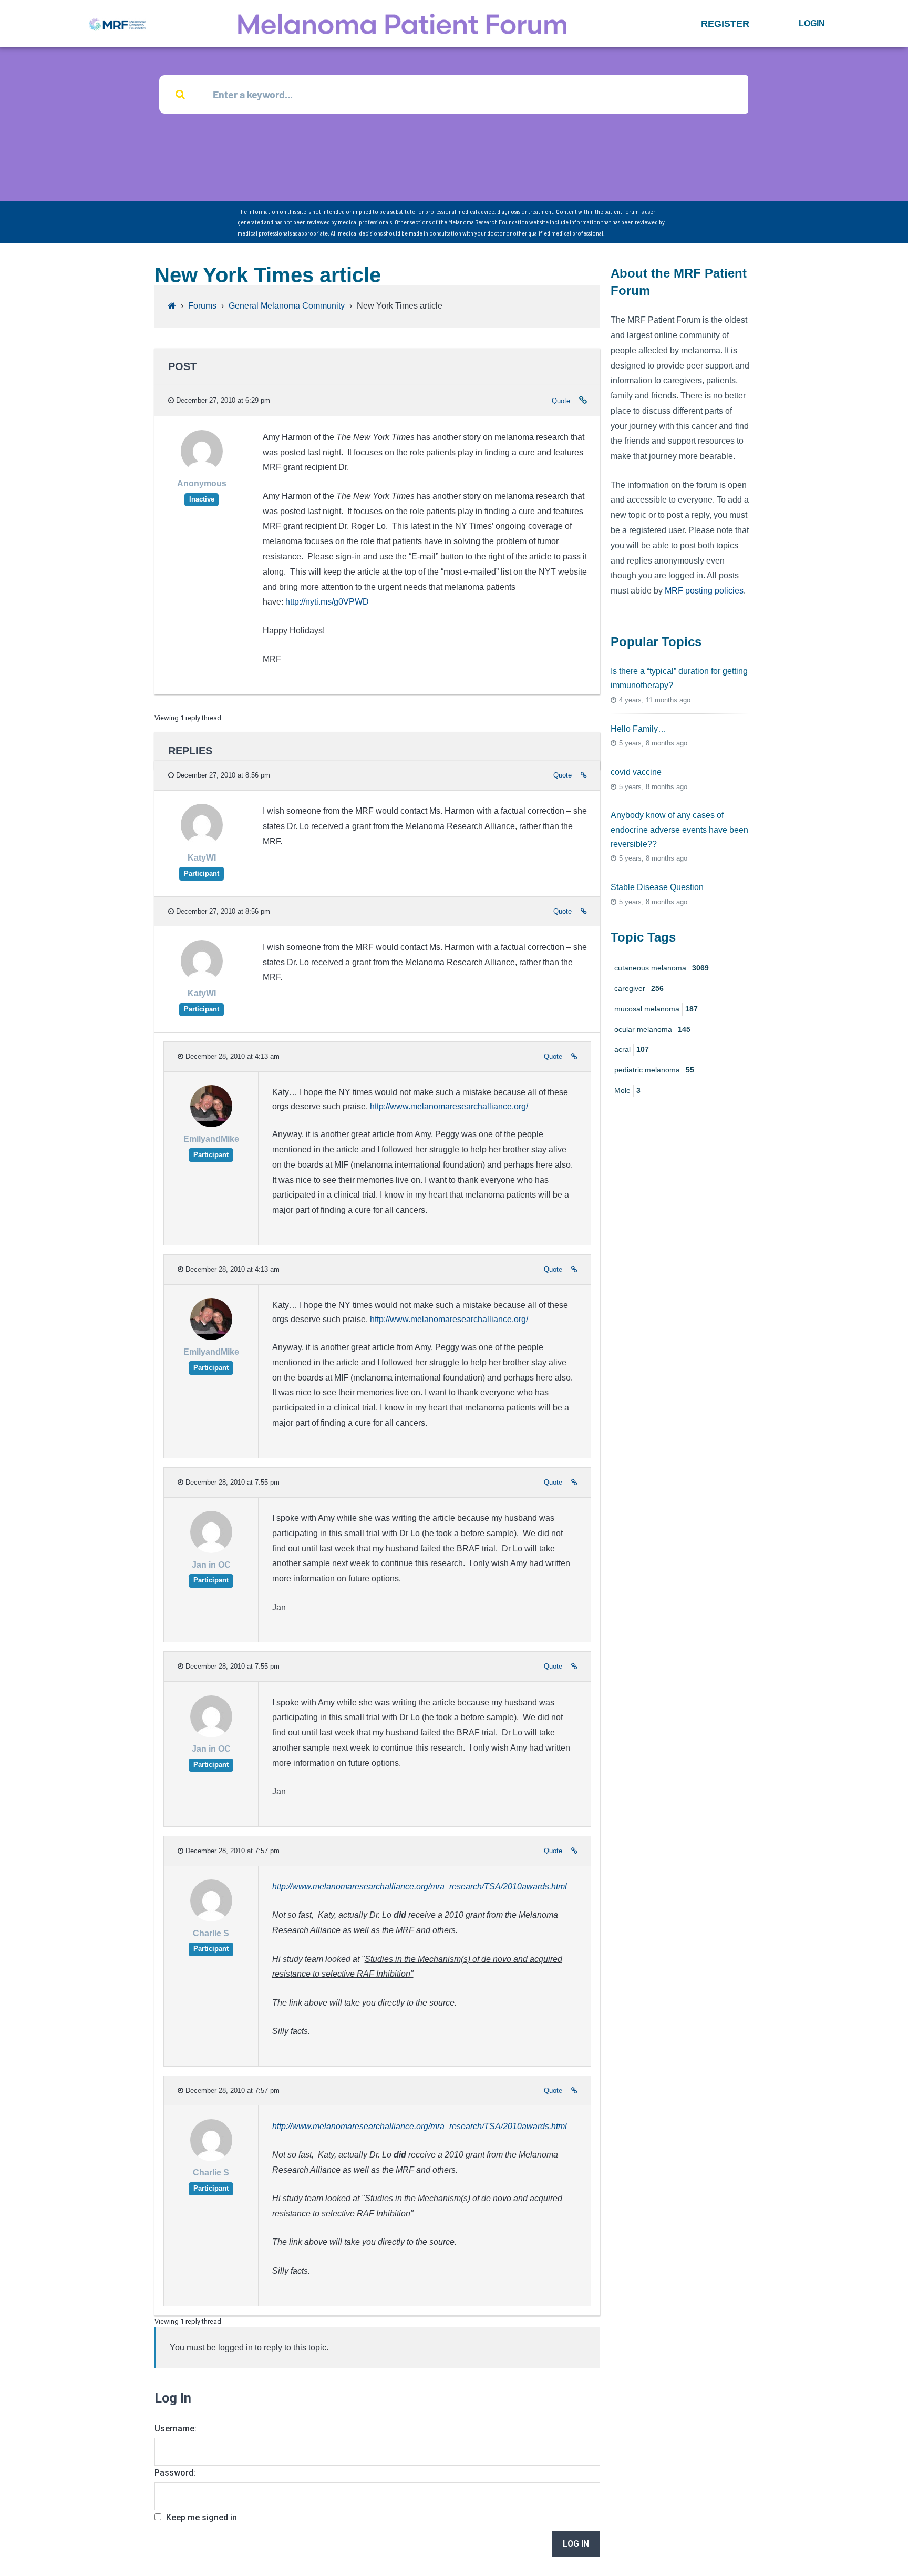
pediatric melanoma (654, 1070)
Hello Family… (638, 729)
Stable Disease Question (657, 887)
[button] (725, 24)
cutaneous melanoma (662, 968)
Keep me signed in (202, 2517)
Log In (576, 2544)
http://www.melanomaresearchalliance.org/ (449, 1106)
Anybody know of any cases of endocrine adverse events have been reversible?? (679, 829)
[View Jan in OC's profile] (211, 1550)
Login (812, 23)
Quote (561, 401)
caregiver (639, 988)
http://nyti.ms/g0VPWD (327, 602)
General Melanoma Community (287, 306)
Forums (202, 306)
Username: (176, 2429)
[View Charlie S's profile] (211, 1919)
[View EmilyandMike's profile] (211, 1125)
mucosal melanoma (656, 1009)
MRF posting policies (704, 591)
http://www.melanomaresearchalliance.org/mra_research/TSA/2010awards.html (420, 1887)
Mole (627, 1090)
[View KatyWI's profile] (202, 844)
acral (632, 1049)
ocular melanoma (652, 1029)
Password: (175, 2473)
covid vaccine (636, 772)
